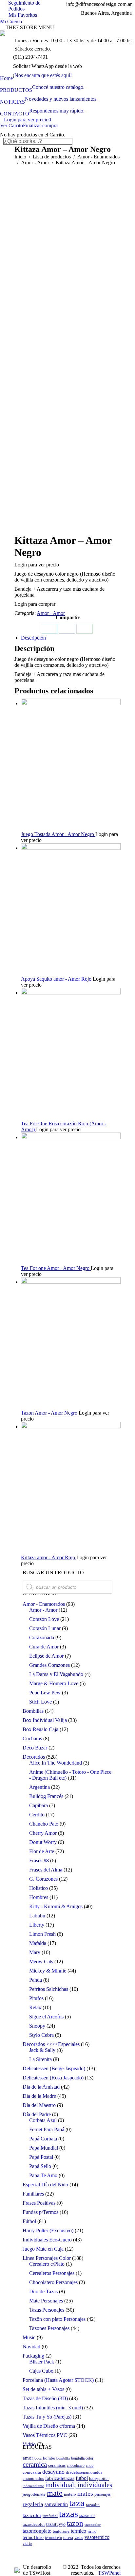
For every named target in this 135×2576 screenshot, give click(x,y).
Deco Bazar (35, 1748)
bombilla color (82, 2458)
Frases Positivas (39, 2203)
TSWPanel (109, 2573)
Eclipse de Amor (46, 1656)
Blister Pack (42, 2362)
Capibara (39, 1805)
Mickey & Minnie (48, 1971)
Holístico (39, 1888)
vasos (79, 2538)
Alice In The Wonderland (56, 1763)
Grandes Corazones (49, 1665)
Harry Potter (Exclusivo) (48, 2230)
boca (38, 2458)
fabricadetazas (60, 2478)
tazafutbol (50, 2516)
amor (28, 2458)
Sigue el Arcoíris (46, 2017)
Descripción (33, 638)
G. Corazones (43, 1879)
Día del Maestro (39, 2105)
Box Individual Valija (45, 1720)
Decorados (34, 1757)
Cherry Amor (43, 1833)
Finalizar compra (40, 125)
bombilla (63, 2458)
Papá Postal (41, 2157)
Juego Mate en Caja (43, 2249)
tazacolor (32, 2515)
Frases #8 (39, 1860)
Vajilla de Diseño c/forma (49, 2426)
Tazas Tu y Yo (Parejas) (47, 2417)
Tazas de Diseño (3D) (45, 2398)
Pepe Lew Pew (45, 1693)
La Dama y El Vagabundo (56, 1674)
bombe (49, 2458)
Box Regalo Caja (40, 1729)
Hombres (39, 1897)
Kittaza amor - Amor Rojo (49, 1557)
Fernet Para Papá (47, 2129)
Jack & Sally (42, 2050)
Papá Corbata (43, 2139)
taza (77, 2503)
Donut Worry (43, 1842)
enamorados (33, 2478)
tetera (68, 2537)
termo (92, 2532)
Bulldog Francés (46, 1796)
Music (29, 2337)
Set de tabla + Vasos (43, 2389)
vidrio (27, 2544)
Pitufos (36, 1998)
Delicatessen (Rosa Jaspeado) (53, 2078)
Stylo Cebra (41, 2035)
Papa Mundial (44, 2148)
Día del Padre (37, 2114)
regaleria (33, 2504)
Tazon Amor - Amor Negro (50, 1413)
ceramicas (57, 2465)
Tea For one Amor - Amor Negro (56, 1268)
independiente (33, 2486)
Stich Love (40, 1702)
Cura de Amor (44, 1647)
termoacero (53, 2538)
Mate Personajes (46, 2301)
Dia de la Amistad (41, 2087)
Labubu (37, 1916)
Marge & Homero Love (54, 1683)
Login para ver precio (28, 120)
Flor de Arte (42, 1851)
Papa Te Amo (43, 2175)
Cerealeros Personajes (52, 2273)
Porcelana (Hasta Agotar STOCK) (58, 2380)
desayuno (53, 2472)
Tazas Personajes (47, 2310)
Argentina (39, 1787)
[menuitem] (36, 75)
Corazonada (42, 1637)
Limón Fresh (42, 1934)
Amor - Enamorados (44, 1604)
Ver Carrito (11, 125)
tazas (68, 2514)
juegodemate (34, 2494)
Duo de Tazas (43, 2291)
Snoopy (37, 2026)
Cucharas (32, 1738)
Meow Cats (41, 1962)
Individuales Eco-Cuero (47, 2240)
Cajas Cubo (41, 2371)
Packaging (33, 2356)
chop (90, 2466)
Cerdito (37, 1815)
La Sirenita (40, 2059)
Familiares (33, 2194)
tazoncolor (93, 2525)
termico (78, 2531)
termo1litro (33, 2537)
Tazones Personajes (49, 2328)
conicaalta (32, 2472)
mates (85, 2493)
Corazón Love (44, 1619)
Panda (36, 1980)
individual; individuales (79, 2485)
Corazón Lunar (45, 1628)
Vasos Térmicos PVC (45, 2435)
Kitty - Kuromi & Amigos (56, 1906)
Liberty (37, 1925)
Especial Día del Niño (45, 2185)
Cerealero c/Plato (47, 2264)
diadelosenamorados (84, 2472)
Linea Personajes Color (47, 2258)
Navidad (31, 2347)
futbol (82, 2478)
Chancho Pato (44, 1824)
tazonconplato (37, 2531)
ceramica (35, 2464)
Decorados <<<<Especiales (51, 2044)
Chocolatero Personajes (53, 2282)
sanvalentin (56, 2504)
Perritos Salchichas (49, 1989)
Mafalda (38, 1943)
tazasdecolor (34, 2525)
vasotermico (97, 2537)
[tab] (71, 638)
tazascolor (87, 2516)
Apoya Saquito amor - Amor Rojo (57, 979)
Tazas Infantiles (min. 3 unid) (53, 2408)
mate (55, 2493)
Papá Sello (40, 2166)
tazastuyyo (56, 2524)
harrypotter (99, 2479)
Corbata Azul (43, 2120)
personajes (103, 2494)
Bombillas (33, 1711)
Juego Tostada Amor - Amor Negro (58, 834)
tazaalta (93, 2505)
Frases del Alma (46, 1870)
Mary (35, 1952)
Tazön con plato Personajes (57, 2319)
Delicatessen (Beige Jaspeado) (54, 2068)
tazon (75, 2523)
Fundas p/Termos (40, 2212)
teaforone (61, 2531)
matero (70, 2494)
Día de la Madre (39, 2096)
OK (111, 13)
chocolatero (76, 2466)
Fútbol (29, 2221)
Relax (35, 2007)
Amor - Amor (51, 613)
